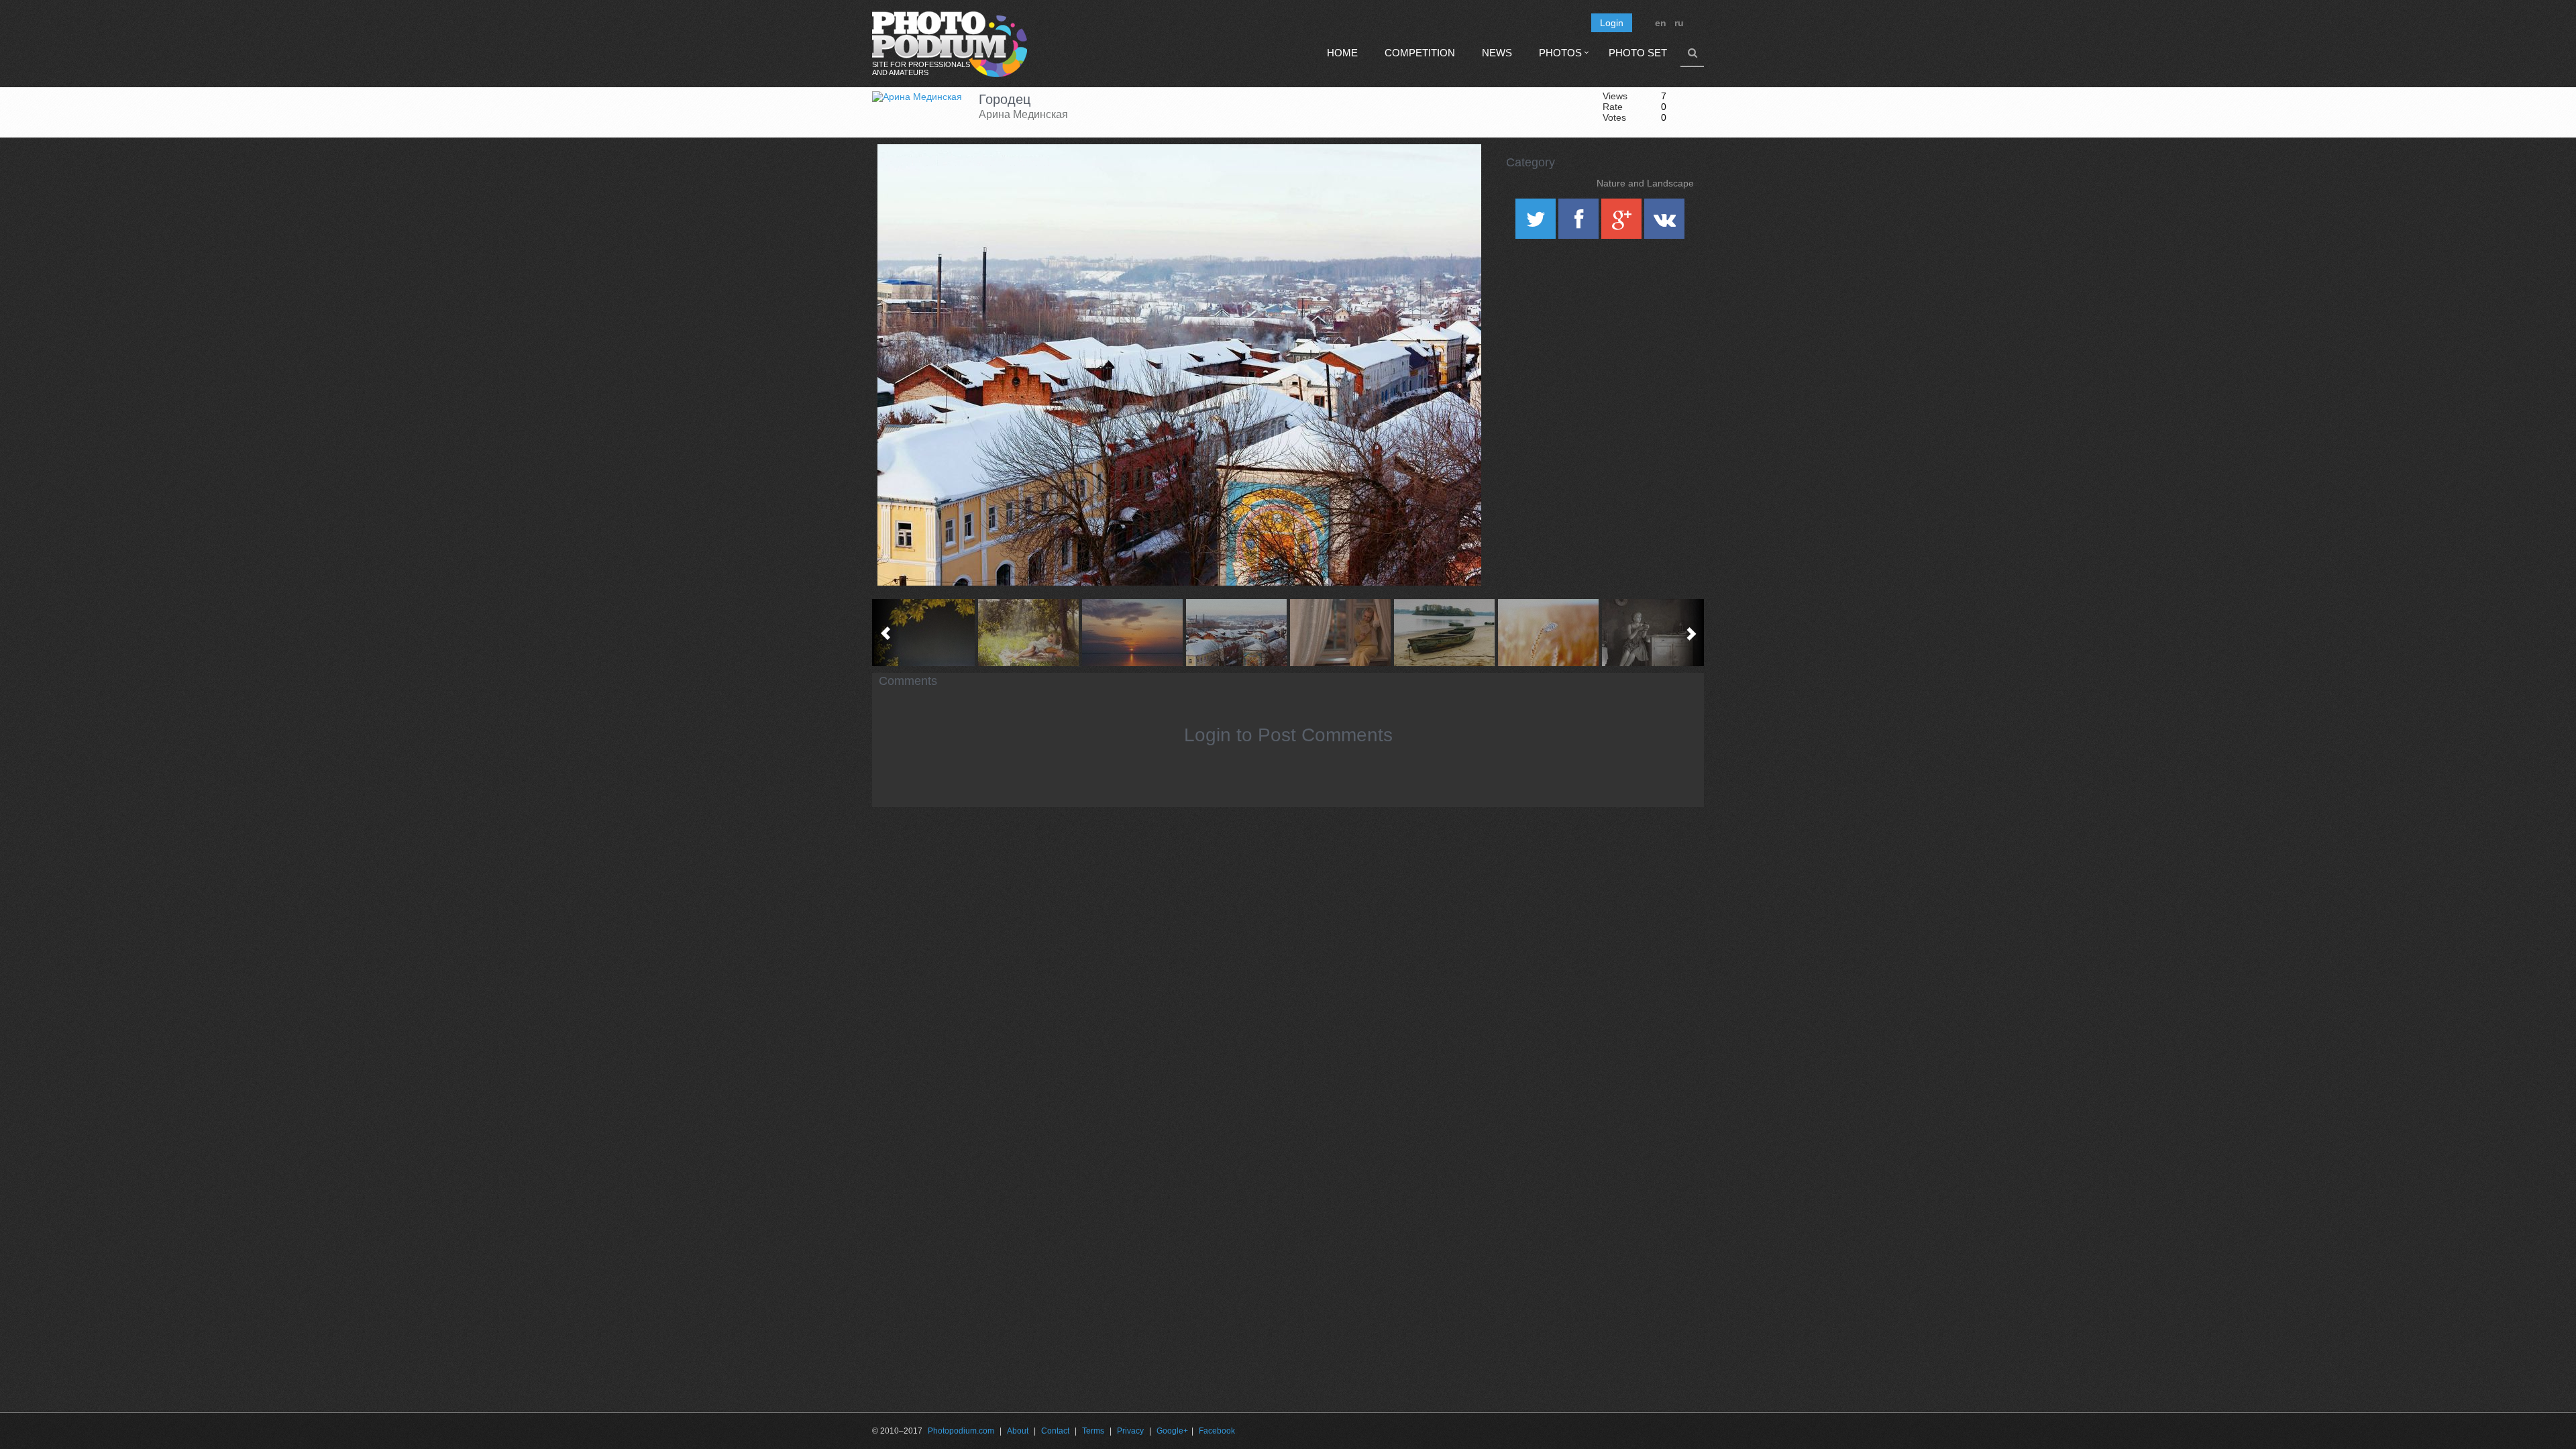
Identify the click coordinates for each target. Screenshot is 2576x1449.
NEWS (1497, 53)
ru (1679, 23)
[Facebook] (1580, 223)
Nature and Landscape (1645, 183)
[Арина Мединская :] (924, 633)
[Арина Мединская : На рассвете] (1548, 633)
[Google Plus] (1623, 223)
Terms (1093, 1431)
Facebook (1217, 1431)
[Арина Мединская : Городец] (1236, 633)
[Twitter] (1537, 223)
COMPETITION (1420, 53)
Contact (1055, 1431)
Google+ (1172, 1431)
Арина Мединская (1023, 114)
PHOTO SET (1638, 53)
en (1661, 23)
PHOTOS (1560, 53)
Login (1612, 23)
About (1018, 1431)
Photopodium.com (961, 1431)
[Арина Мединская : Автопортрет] (1028, 633)
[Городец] (1454, 178)
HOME (1342, 53)
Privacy (1130, 1431)
